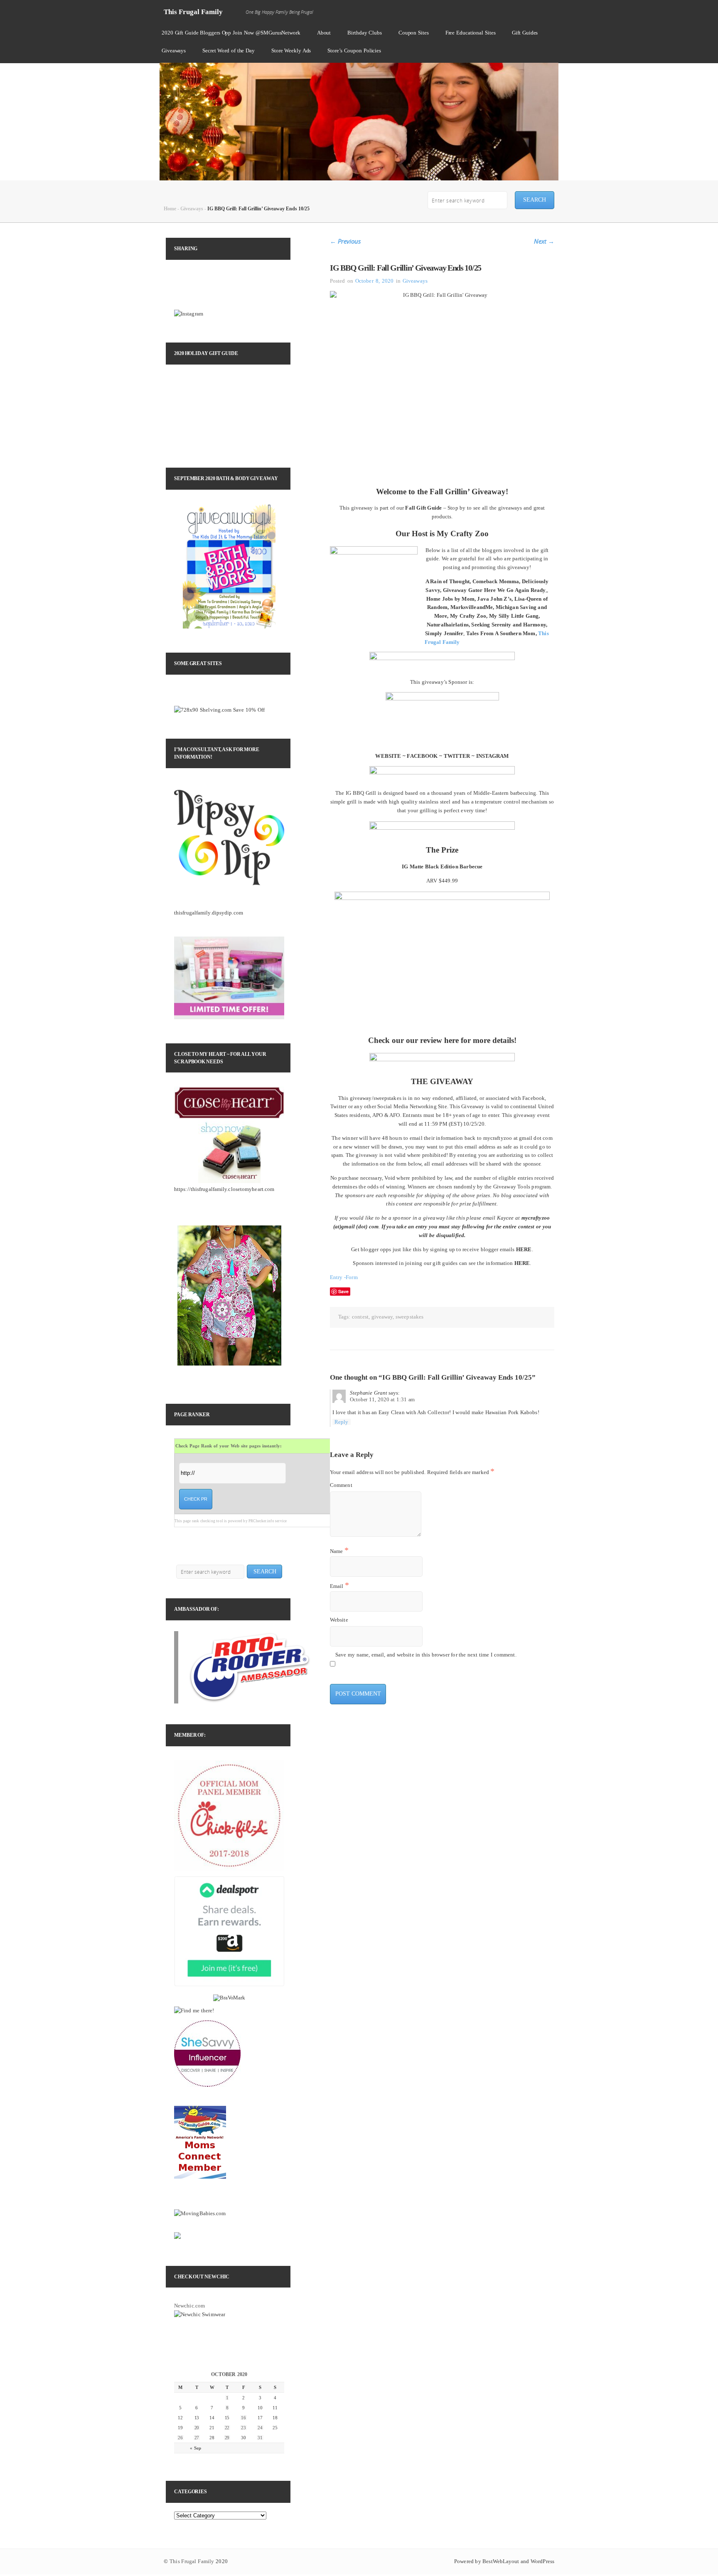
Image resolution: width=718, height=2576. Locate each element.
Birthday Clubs (365, 33)
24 (260, 2428)
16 (243, 2418)
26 (180, 2438)
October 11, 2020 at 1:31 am (382, 1399)
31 (260, 2438)
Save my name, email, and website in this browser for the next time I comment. (426, 1655)
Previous (345, 241)
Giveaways (174, 51)
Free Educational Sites (471, 33)
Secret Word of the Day (229, 51)
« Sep (195, 2448)
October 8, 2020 (375, 281)
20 (197, 2428)
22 (227, 2428)
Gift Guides (525, 33)
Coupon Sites (414, 33)
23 (243, 2428)
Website (339, 1620)
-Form (351, 1277)
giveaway (382, 1317)
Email (339, 1585)
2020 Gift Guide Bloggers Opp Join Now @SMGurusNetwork (231, 33)
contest (360, 1317)
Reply (342, 1422)
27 (197, 2438)
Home (170, 209)
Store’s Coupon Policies (354, 51)
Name (339, 1550)
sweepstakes (409, 1317)
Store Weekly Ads (291, 51)
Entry (336, 1277)
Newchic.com (189, 2306)
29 (227, 2438)
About (324, 33)
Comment (341, 1485)
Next (544, 241)
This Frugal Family (193, 12)
